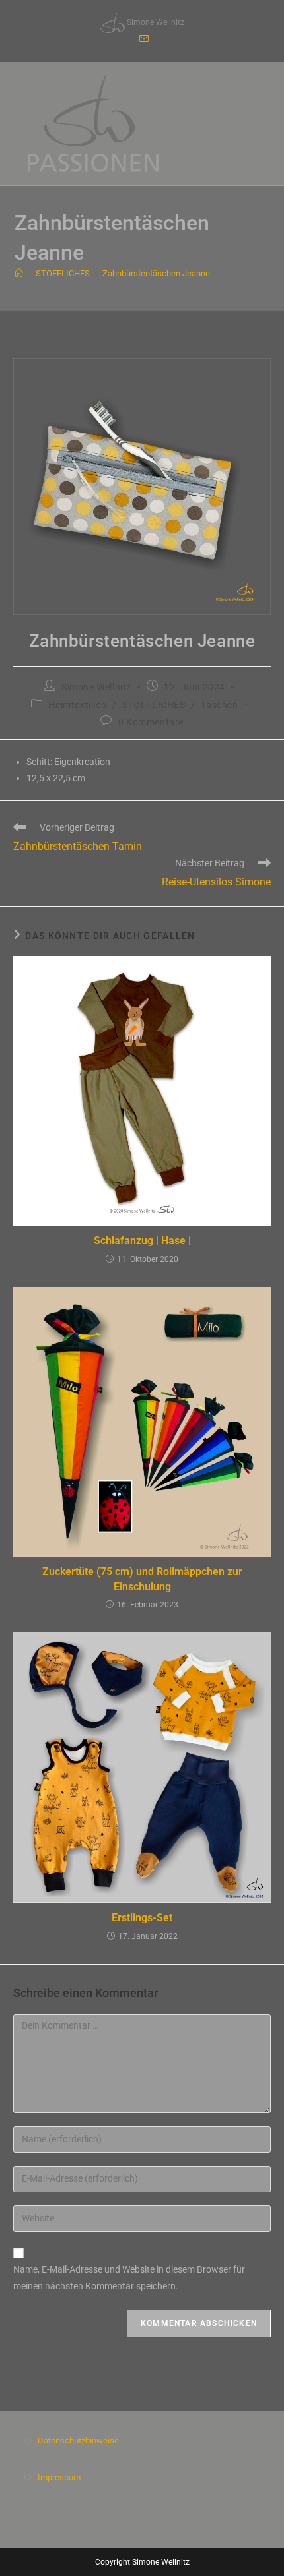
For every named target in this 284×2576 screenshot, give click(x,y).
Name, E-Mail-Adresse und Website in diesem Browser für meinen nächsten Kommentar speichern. (129, 2278)
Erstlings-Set (142, 1918)
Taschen (219, 705)
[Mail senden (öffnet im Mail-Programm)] (142, 39)
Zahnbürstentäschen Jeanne (156, 273)
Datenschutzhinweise (78, 2441)
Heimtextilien (77, 705)
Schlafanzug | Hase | (142, 1241)
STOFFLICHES (154, 705)
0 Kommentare (151, 722)
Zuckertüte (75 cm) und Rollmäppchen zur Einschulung (142, 1579)
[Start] (19, 273)
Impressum (59, 2477)
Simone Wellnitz (96, 687)
